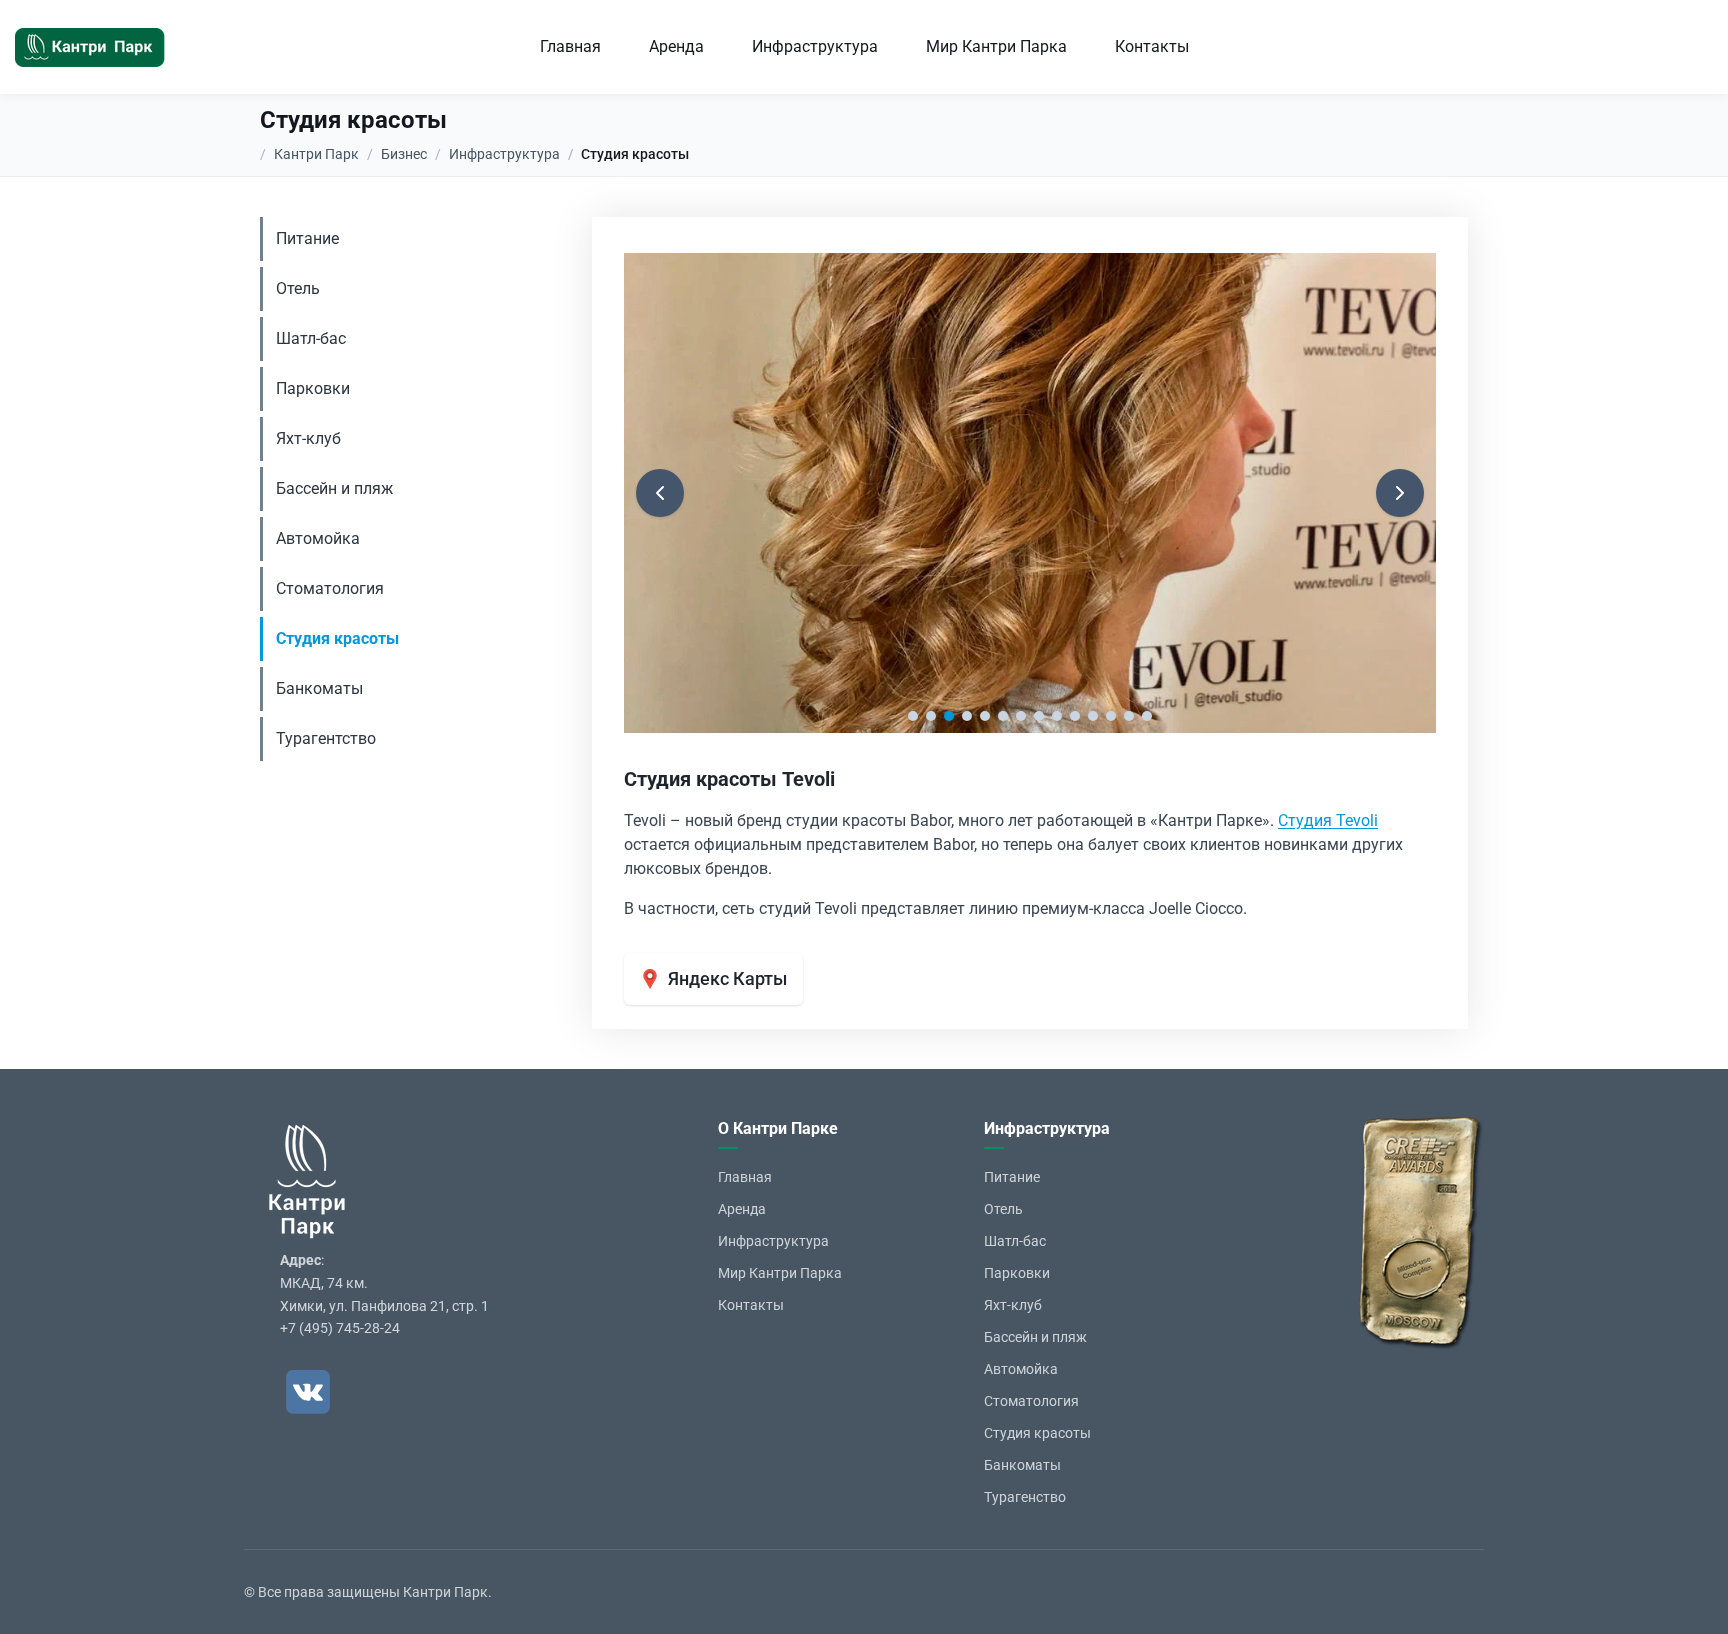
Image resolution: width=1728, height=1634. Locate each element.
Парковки (313, 388)
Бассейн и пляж (334, 488)
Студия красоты (337, 638)
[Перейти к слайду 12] (1111, 716)
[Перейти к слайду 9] (1057, 716)
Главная (570, 46)
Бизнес (404, 154)
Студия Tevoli (1328, 820)
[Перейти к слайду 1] (913, 716)
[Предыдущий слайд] (660, 493)
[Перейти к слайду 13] (1129, 716)
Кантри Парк (316, 154)
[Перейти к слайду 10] (1075, 716)
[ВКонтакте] (308, 1392)
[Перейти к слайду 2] (931, 716)
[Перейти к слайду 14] (1147, 716)
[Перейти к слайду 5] (985, 716)
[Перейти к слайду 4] (967, 716)
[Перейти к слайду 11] (1093, 716)
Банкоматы (319, 688)
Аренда (676, 46)
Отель (298, 288)
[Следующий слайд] (1400, 493)
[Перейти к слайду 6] (1003, 716)
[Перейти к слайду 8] (1039, 716)
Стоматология (330, 588)
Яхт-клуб (308, 438)
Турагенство (1025, 1497)
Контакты (1152, 46)
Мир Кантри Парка (996, 46)
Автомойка (318, 538)
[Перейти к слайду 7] (1021, 716)
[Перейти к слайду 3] (949, 716)
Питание (307, 238)
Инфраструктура (815, 46)
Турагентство (326, 738)
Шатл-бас (311, 338)
